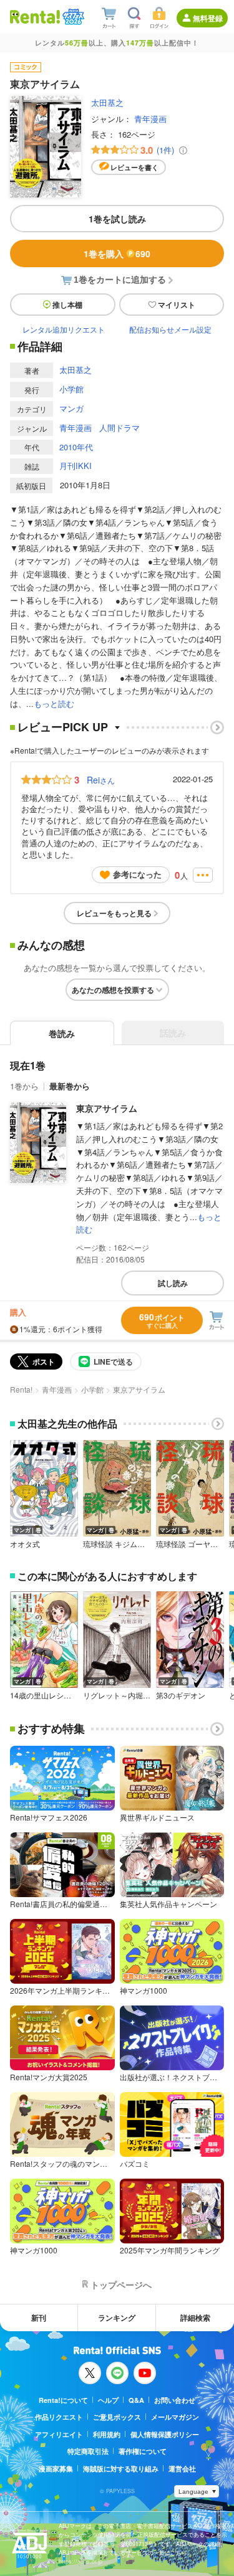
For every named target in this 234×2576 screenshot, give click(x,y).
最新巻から (70, 1086)
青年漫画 (150, 119)
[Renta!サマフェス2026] (72, 17)
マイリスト (177, 305)
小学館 (71, 389)
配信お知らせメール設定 (170, 329)
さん (101, 780)
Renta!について (63, 2400)
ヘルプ (108, 2400)
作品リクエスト (59, 2417)
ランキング (117, 2318)
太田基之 (107, 102)
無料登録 (208, 18)
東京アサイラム (107, 1108)
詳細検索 (195, 2318)
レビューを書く (134, 167)
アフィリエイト (59, 2434)
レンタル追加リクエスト (64, 329)
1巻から (24, 1086)
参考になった (137, 874)
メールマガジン (175, 2417)
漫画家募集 (56, 2469)
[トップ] (35, 17)
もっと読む (54, 703)
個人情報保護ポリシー (165, 2434)
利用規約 (107, 2434)
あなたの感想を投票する (113, 990)
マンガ (71, 408)
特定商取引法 (88, 2451)
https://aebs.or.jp (80, 2561)
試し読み (173, 1283)
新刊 (39, 2318)
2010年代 (76, 447)
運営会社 (182, 2469)
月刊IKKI (76, 466)
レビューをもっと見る (114, 913)
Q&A (136, 2400)
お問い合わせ (175, 2400)
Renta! (21, 1389)
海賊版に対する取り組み (121, 2469)
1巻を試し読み (117, 219)
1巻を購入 (117, 253)
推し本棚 (67, 305)
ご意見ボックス (117, 2417)
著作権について (143, 2451)
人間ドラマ (119, 428)
